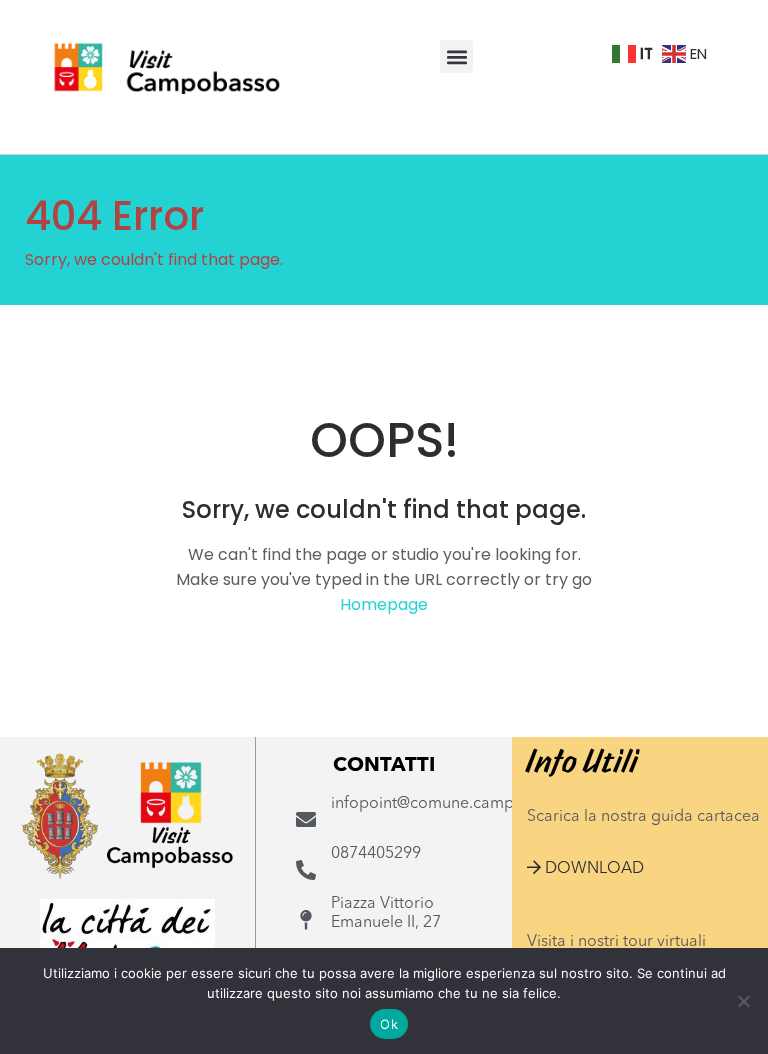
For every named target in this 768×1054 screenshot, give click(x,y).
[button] (456, 56)
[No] (743, 1001)
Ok (389, 1024)
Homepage (384, 604)
